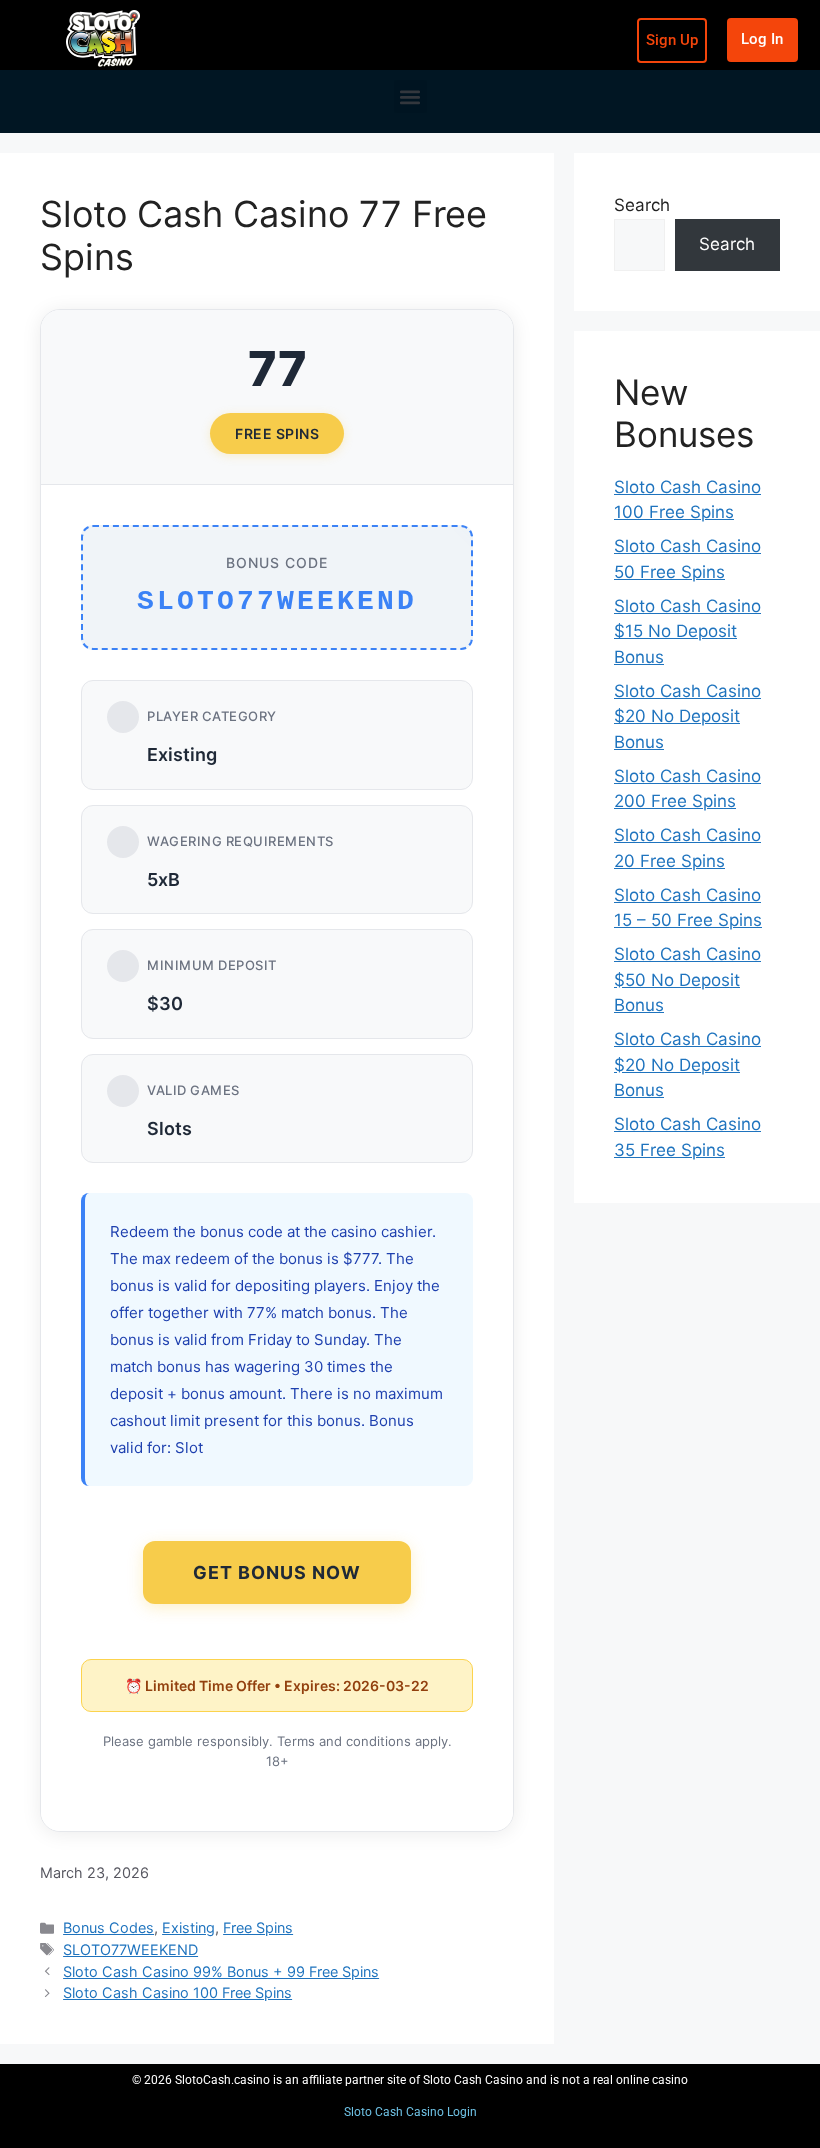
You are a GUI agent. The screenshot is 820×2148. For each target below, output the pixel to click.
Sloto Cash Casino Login (410, 2112)
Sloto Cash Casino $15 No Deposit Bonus (687, 631)
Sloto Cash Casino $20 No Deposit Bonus (687, 716)
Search (642, 205)
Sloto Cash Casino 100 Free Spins (177, 1992)
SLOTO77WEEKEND (130, 1949)
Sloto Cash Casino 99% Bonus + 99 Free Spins (221, 1971)
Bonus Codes (108, 1927)
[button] (410, 96)
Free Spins (258, 1927)
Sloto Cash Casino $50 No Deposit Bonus (687, 979)
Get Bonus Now (277, 1572)
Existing (188, 1927)
